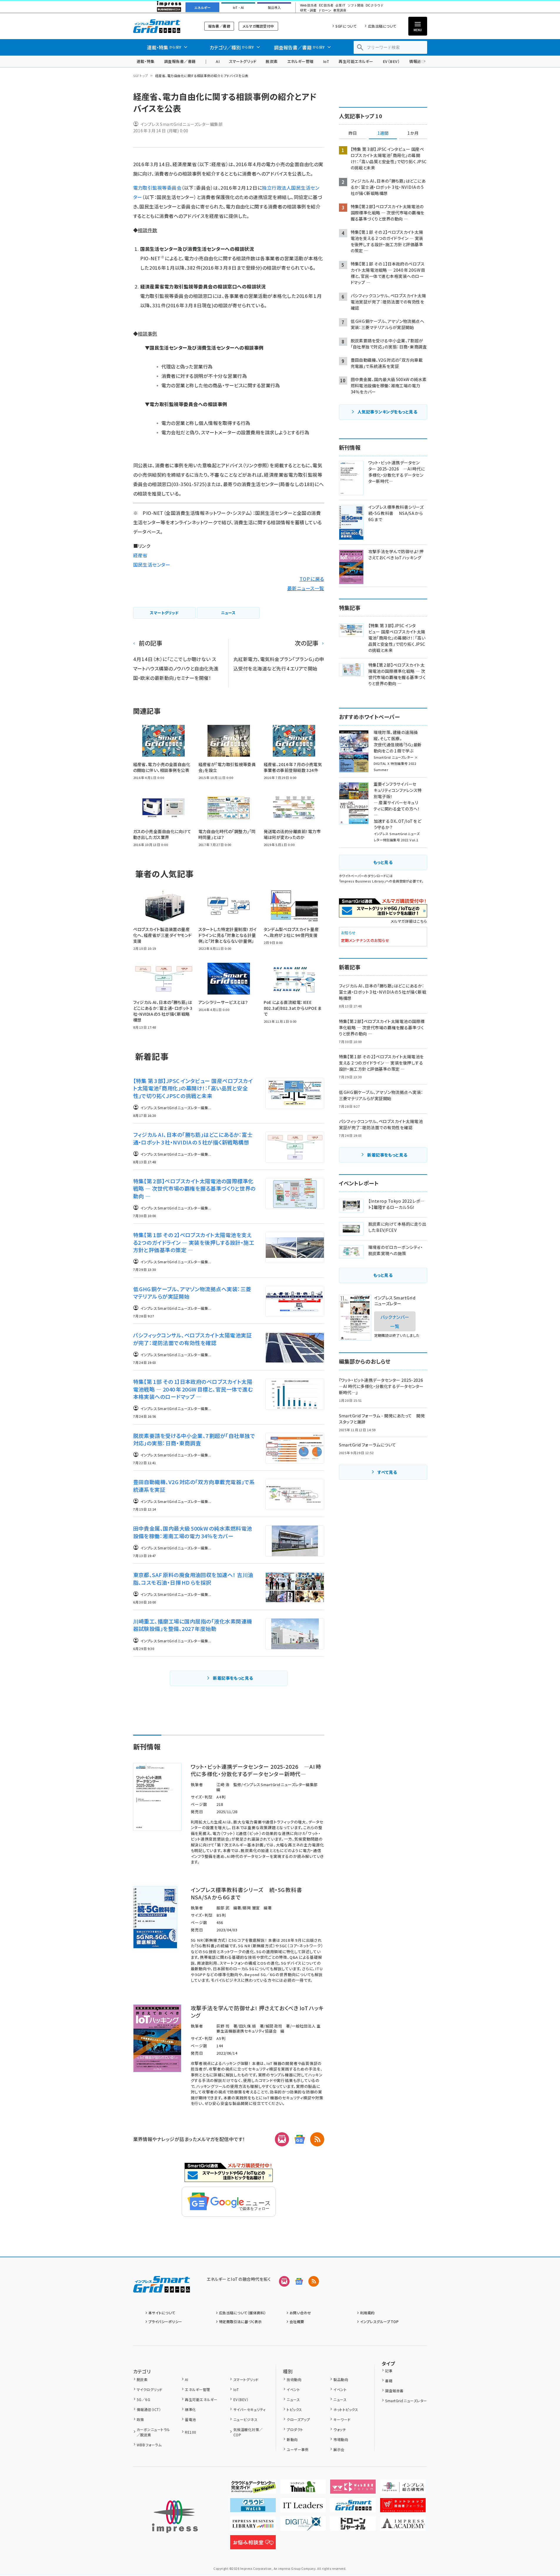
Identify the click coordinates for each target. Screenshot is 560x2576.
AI (218, 61)
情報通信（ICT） (149, 2409)
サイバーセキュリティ (249, 2409)
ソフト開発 (356, 5)
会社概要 (297, 2321)
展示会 (339, 2449)
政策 (140, 2419)
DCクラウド (375, 5)
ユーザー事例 (298, 2449)
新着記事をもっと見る (233, 1678)
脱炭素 (272, 61)
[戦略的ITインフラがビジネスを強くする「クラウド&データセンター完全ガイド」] (253, 2489)
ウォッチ (340, 2429)
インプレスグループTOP (379, 2321)
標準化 (190, 2409)
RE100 (190, 2432)
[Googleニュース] (300, 2139)
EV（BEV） (391, 61)
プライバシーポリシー (165, 2321)
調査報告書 (394, 2391)
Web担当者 (308, 5)
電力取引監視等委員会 (157, 188)
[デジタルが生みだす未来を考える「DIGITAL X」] (303, 2526)
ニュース (293, 2399)
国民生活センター (152, 565)
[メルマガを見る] (284, 2281)
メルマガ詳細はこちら (409, 921)
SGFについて (346, 26)
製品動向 (341, 2379)
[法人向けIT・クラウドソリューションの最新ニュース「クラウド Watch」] (253, 2507)
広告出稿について (382, 26)
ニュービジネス (245, 2419)
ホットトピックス (346, 2409)
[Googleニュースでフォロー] (299, 2281)
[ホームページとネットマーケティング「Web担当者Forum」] (353, 2489)
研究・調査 (308, 10)
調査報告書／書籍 (180, 61)
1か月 (413, 133)
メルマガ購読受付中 (258, 26)
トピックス (294, 2409)
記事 (389, 2371)
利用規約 (367, 2313)
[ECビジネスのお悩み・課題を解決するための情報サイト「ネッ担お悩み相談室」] (253, 2545)
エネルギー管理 (300, 61)
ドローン (325, 10)
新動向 (292, 2439)
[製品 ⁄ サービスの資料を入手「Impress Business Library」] (253, 2526)
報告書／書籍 (219, 26)
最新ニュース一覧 (306, 588)
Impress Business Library (362, 881)
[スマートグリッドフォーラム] (162, 2288)
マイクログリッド (150, 2389)
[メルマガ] (282, 2139)
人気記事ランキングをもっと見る (387, 412)
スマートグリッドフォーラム (162, 26)
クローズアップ (298, 2419)
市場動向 (341, 2439)
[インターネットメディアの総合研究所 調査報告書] (403, 2489)
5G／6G (143, 2399)
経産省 (140, 555)
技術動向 (294, 2379)
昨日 (353, 133)
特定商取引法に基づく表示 (240, 2321)
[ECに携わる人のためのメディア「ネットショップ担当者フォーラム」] (403, 2507)
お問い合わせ (300, 2313)
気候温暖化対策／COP (248, 2432)
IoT (326, 61)
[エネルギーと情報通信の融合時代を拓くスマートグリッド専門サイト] (353, 2507)
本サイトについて (162, 2313)
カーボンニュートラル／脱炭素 (153, 2432)
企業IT (340, 5)
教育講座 (340, 10)
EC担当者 (326, 5)
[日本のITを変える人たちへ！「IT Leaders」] (303, 2507)
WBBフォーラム (149, 2445)
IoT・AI (238, 8)
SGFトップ (141, 76)
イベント (293, 2389)
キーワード (342, 2419)
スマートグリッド (243, 61)
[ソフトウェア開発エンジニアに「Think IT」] (303, 2489)
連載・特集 (146, 61)
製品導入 (274, 8)
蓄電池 (190, 2419)
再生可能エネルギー (356, 61)
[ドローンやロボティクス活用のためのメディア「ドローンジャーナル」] (353, 2526)
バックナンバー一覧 (395, 1321)
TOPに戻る (312, 579)
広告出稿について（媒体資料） (243, 2313)
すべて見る (387, 1472)
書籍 (389, 2381)
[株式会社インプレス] (175, 2517)
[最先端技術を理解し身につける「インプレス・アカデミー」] (403, 2526)
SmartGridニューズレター (406, 2401)
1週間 (383, 133)
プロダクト (295, 2429)
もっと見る (383, 862)
